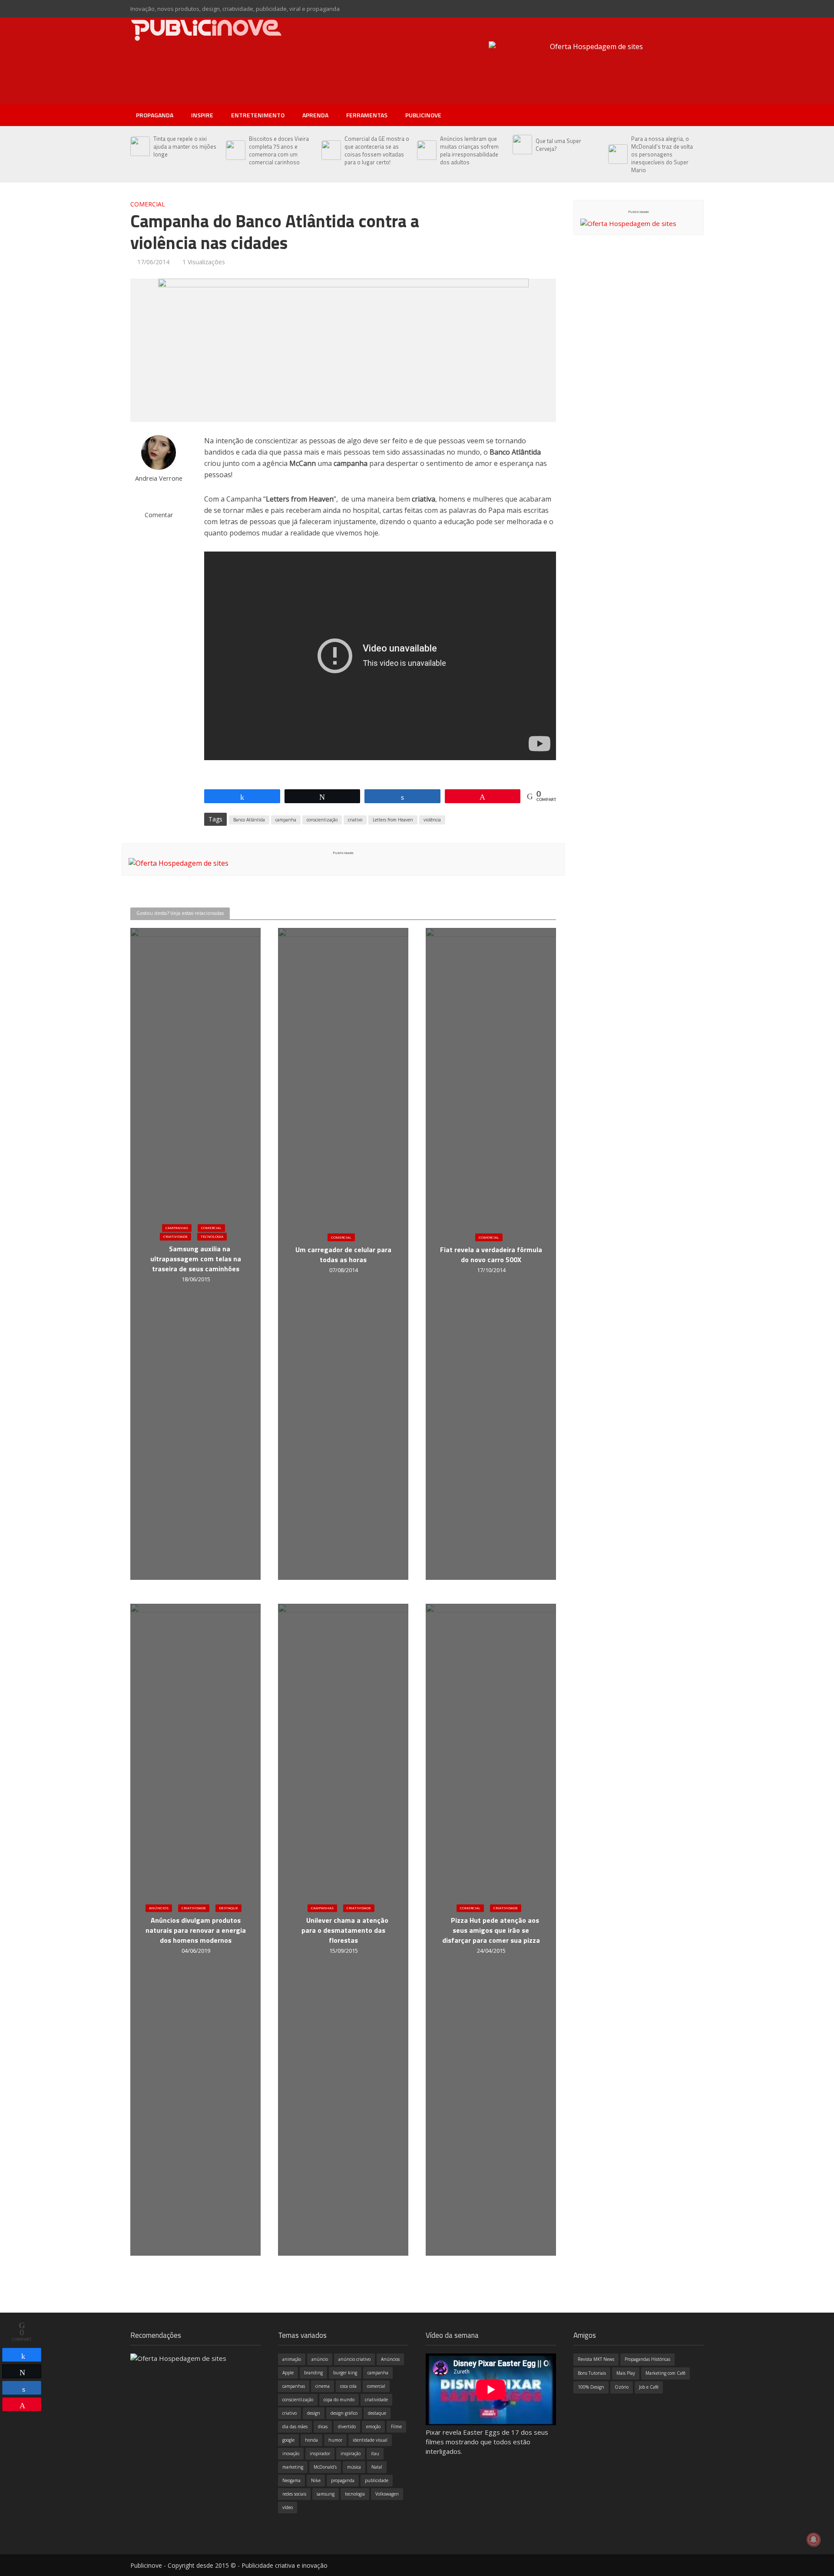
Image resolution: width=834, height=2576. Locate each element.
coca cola (348, 2386)
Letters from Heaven (393, 820)
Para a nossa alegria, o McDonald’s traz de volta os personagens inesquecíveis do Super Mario (662, 154)
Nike (316, 2480)
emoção (373, 2426)
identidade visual (370, 2440)
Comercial (148, 204)
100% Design (591, 2387)
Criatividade (175, 1236)
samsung (326, 2494)
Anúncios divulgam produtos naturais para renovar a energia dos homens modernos (196, 1930)
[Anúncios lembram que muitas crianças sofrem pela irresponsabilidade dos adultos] (426, 150)
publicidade (377, 2480)
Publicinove (423, 115)
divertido (347, 2426)
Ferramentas (367, 115)
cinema (323, 2386)
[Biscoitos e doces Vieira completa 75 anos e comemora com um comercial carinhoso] (235, 150)
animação (292, 2359)
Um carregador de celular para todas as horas (343, 1255)
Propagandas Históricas (647, 2359)
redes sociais (294, 2494)
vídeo (288, 2507)
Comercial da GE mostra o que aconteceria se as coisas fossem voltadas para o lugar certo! (377, 150)
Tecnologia (212, 1236)
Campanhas (177, 1228)
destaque (377, 2413)
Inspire (202, 115)
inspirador (320, 2453)
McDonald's (325, 2467)
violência (432, 820)
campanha (286, 820)
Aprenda (315, 115)
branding (313, 2373)
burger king (345, 2373)
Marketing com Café (665, 2373)
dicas (323, 2426)
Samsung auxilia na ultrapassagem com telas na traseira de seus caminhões (196, 1259)
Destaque (228, 1908)
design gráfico (344, 2413)
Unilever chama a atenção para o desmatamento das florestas (345, 1930)
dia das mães (295, 2426)
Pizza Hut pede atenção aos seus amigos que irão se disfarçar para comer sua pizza (491, 1930)
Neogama (291, 2480)
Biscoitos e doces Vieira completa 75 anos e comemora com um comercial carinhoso (279, 150)
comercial (376, 2386)
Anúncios (159, 1908)
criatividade (376, 2400)
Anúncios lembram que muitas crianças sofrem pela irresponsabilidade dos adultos (469, 150)
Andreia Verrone (159, 478)
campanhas (294, 2386)
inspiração (351, 2453)
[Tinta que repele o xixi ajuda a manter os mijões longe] (140, 146)
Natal (377, 2467)
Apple (288, 2373)
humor (335, 2440)
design (314, 2413)
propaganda (343, 2480)
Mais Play (626, 2373)
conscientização (322, 820)
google (288, 2440)
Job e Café (649, 2387)
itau (375, 2453)
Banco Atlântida (249, 820)
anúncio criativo (354, 2359)
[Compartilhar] (22, 2355)
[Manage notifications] (814, 2539)
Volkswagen (387, 2494)
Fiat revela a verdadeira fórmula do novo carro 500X (491, 1255)
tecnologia (355, 2494)
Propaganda (155, 115)
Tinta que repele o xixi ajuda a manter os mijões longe (185, 146)
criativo (355, 820)
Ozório (622, 2387)
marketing (293, 2467)
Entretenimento (258, 115)
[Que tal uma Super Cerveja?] (522, 145)
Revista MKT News (596, 2359)
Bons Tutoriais (592, 2373)
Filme (396, 2426)
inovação (291, 2453)
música (354, 2467)
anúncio (320, 2359)
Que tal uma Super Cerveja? (558, 145)
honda (311, 2440)
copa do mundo (339, 2400)
